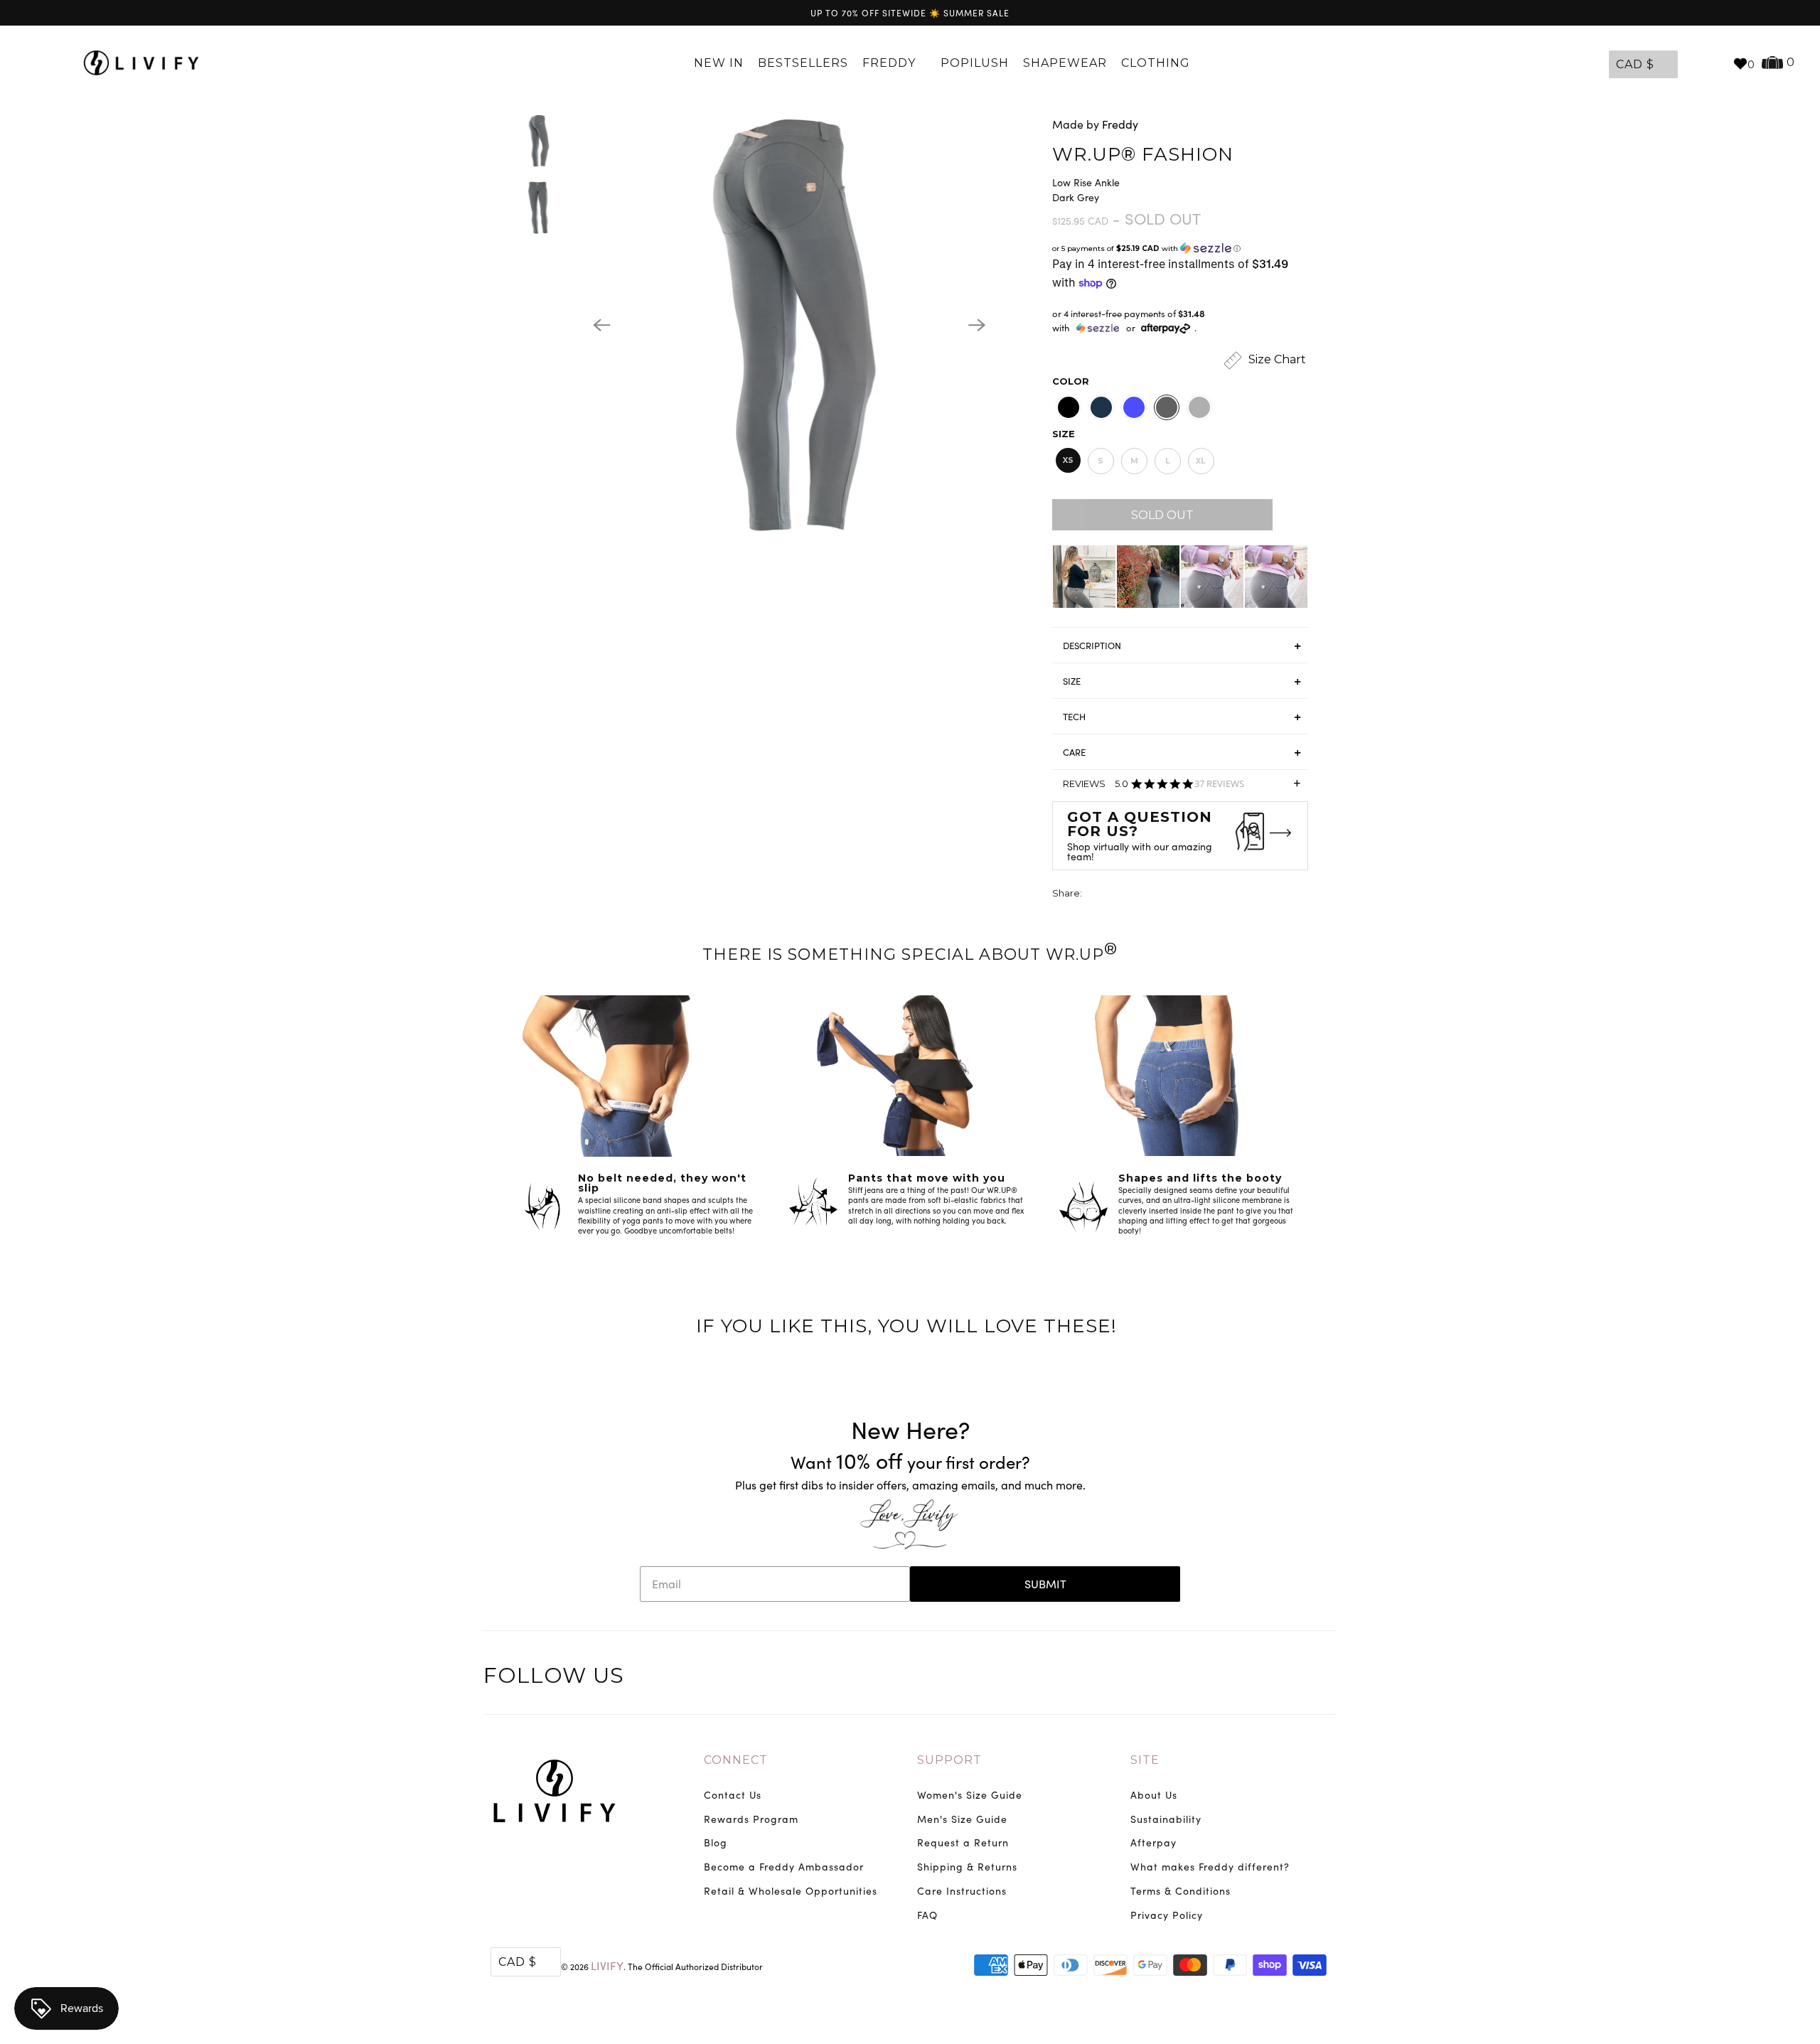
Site (1145, 1760)
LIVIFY (607, 1965)
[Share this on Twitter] (1094, 895)
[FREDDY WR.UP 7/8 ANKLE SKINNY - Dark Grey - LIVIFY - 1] (789, 325)
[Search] (1715, 63)
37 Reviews (1219, 784)
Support (949, 1760)
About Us (1154, 1795)
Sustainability (1166, 1819)
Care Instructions (962, 1891)
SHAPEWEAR (1065, 63)
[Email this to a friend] (1173, 895)
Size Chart (1276, 359)
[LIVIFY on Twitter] (1235, 1678)
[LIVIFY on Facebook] (1265, 1678)
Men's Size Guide (962, 1819)
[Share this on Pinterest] (1147, 895)
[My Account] (1692, 63)
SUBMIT (1045, 1584)
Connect (736, 1760)
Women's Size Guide (970, 1795)
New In (719, 63)
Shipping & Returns (967, 1867)
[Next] (977, 325)
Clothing (1157, 63)
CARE (1074, 752)
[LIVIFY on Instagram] (1324, 1678)
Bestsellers (803, 63)
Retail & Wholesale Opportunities (791, 1891)
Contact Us (733, 1795)
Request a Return (963, 1842)
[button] (1180, 248)
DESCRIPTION (1092, 646)
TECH (1074, 717)
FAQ (927, 1915)
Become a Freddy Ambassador (784, 1867)
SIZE (1072, 681)
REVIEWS (1182, 788)
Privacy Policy (1167, 1915)
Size (1064, 434)
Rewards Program (751, 1819)
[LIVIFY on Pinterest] (1294, 1678)
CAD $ (1635, 64)
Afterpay (1153, 1842)
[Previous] (601, 325)
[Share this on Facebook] (1120, 895)
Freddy (891, 63)
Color (1071, 381)
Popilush (975, 63)
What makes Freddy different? (1210, 1867)
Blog (716, 1842)
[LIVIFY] (148, 63)
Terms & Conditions (1181, 1891)
